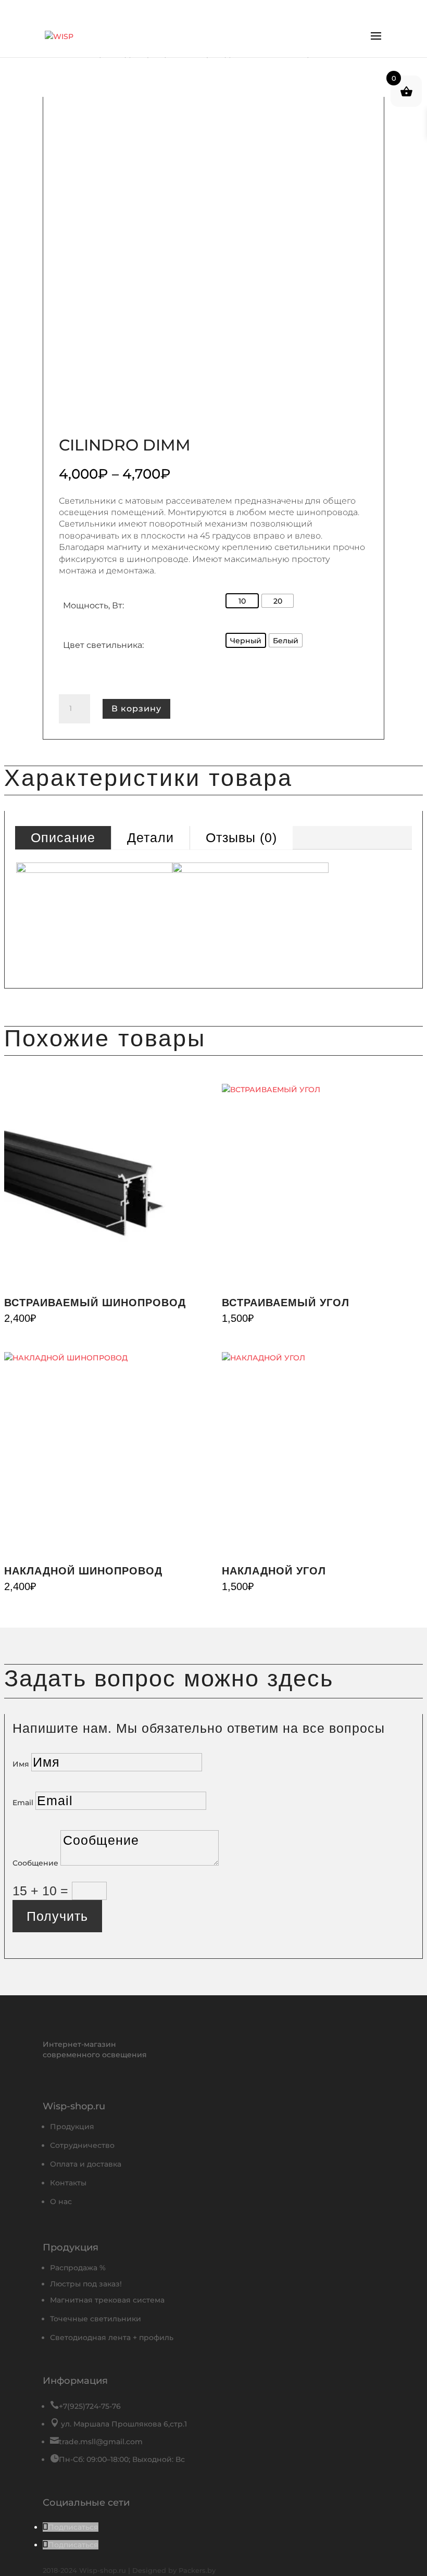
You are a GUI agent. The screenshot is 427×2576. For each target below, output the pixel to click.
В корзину (136, 709)
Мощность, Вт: (93, 605)
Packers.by (197, 2570)
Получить (57, 1916)
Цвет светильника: (103, 645)
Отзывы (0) (241, 837)
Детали (150, 837)
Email (23, 1803)
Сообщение (35, 1863)
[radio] (242, 601)
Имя (21, 1764)
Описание (63, 837)
